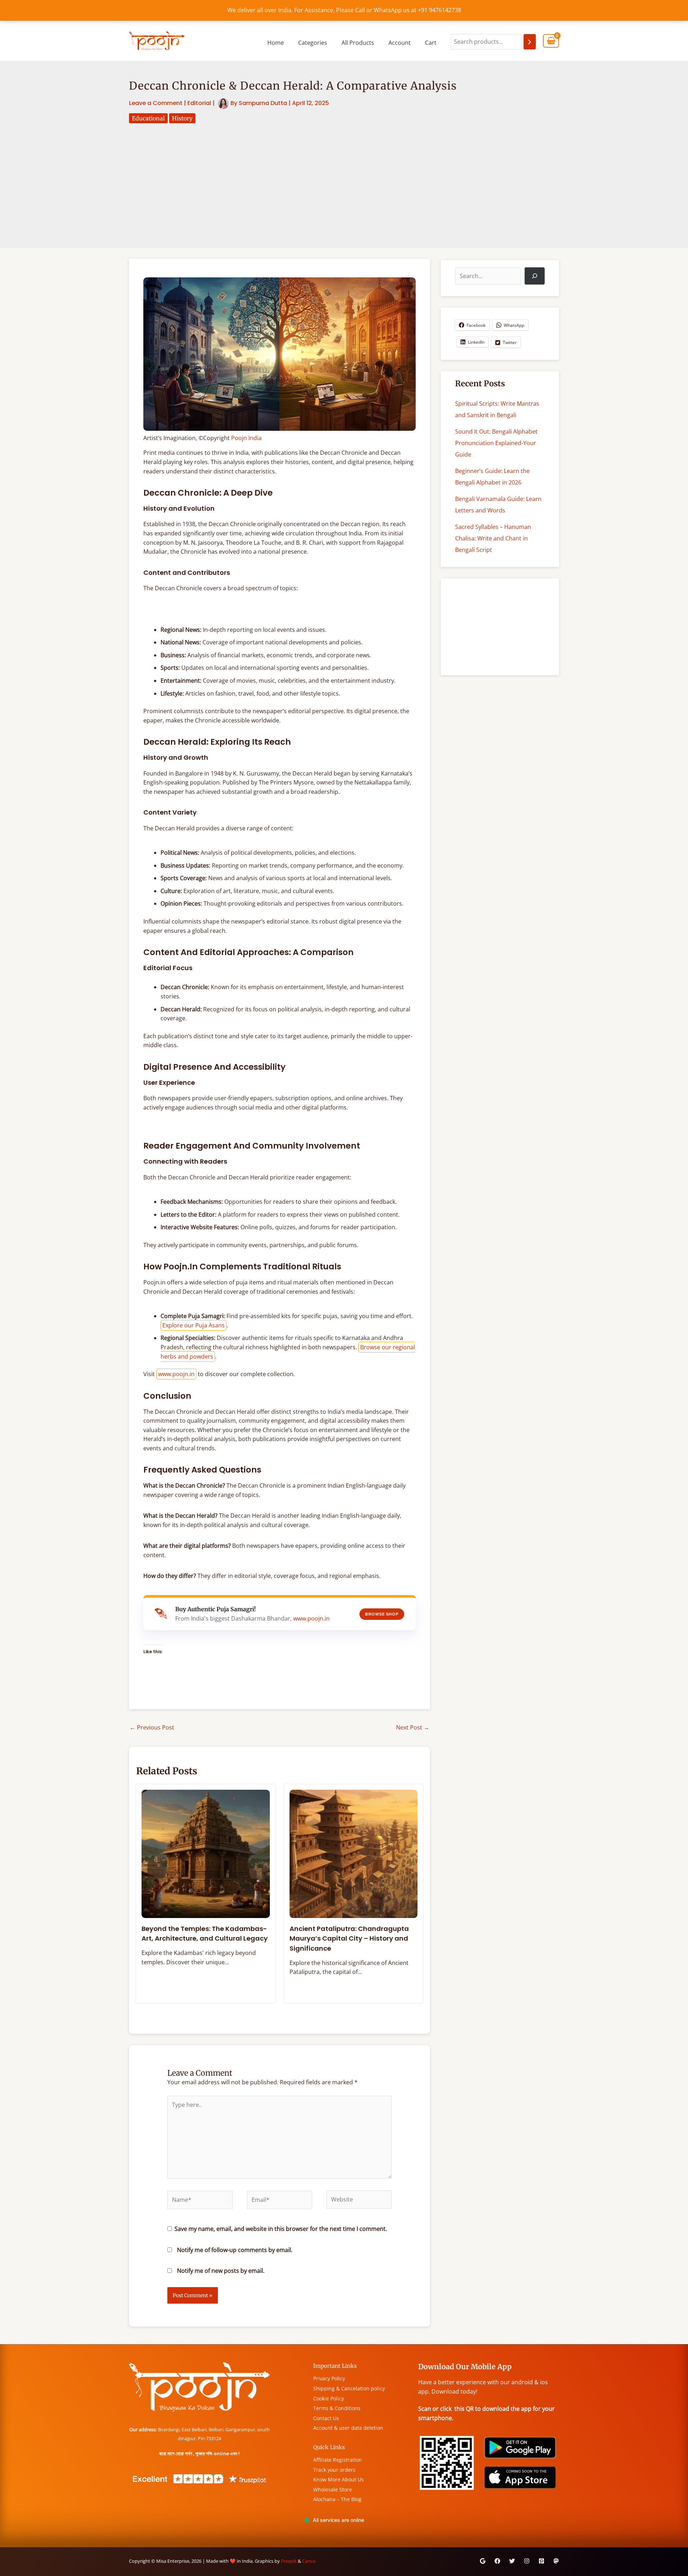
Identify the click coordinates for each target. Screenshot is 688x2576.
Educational (148, 118)
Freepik (289, 2561)
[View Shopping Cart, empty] (551, 41)
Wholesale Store (333, 2489)
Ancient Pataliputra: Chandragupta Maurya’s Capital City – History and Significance (349, 1938)
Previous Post (152, 1727)
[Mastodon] (556, 2561)
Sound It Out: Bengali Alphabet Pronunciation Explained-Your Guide (496, 443)
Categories (313, 43)
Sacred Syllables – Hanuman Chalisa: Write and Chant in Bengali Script (493, 538)
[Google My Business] (483, 2561)
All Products (358, 43)
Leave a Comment (156, 103)
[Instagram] (527, 2561)
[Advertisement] (344, 177)
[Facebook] (497, 2561)
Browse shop (382, 1614)
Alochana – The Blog (337, 2499)
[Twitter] (512, 2561)
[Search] (530, 42)
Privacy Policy (329, 2378)
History (182, 118)
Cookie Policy (329, 2398)
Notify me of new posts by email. (221, 2271)
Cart (431, 43)
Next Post (413, 1727)
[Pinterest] (541, 2561)
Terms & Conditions (337, 2408)
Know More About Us (338, 2479)
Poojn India (246, 438)
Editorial (199, 103)
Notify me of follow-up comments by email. (235, 2250)
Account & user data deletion (348, 2428)
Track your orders (334, 2470)
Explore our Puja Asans (193, 1325)
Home (276, 43)
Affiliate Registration (338, 2460)
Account (400, 43)
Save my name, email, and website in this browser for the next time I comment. (281, 2229)
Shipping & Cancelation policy (349, 2388)
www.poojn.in (176, 1374)
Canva (309, 2561)
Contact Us (326, 2418)
